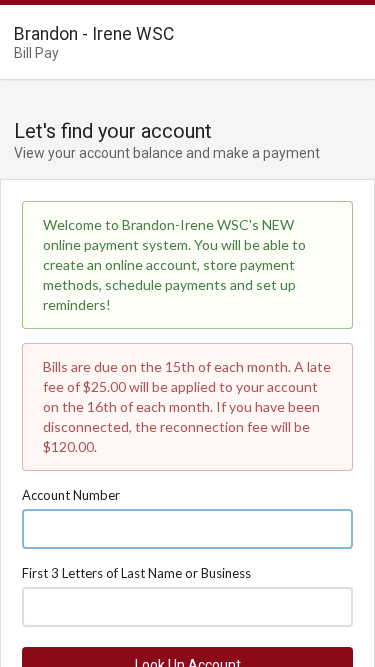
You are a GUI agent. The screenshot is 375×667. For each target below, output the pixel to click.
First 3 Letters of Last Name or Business (136, 573)
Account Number (71, 495)
